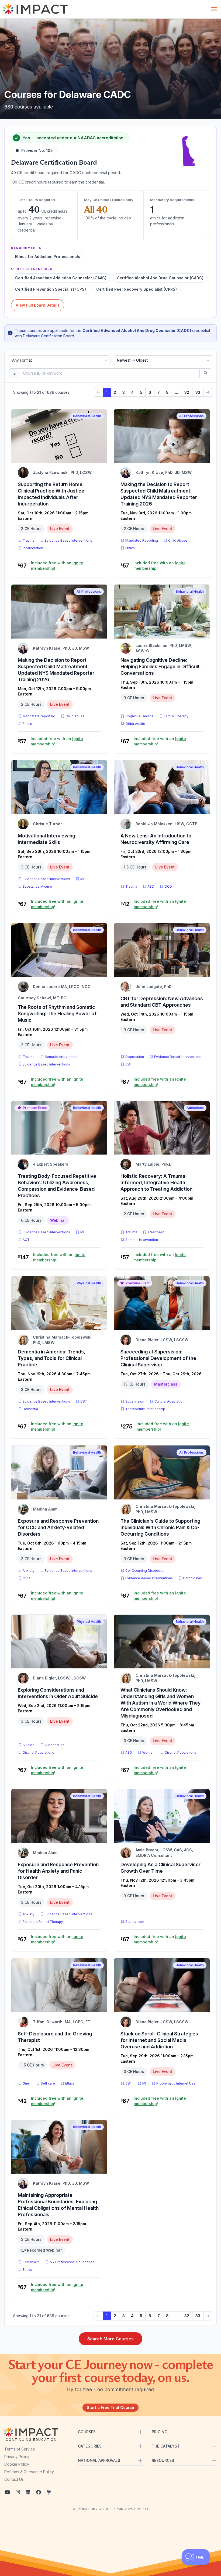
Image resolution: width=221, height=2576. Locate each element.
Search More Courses (110, 2339)
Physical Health (89, 1283)
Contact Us (14, 2479)
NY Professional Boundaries (72, 2262)
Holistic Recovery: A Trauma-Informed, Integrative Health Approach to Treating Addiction (156, 1182)
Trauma (29, 540)
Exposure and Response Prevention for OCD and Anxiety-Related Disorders (58, 1527)
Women (148, 1752)
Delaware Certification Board (54, 162)
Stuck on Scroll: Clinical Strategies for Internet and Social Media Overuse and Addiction (159, 2040)
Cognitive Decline (139, 716)
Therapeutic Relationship (145, 1409)
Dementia (30, 1409)
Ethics (130, 548)
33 (198, 392)
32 (187, 392)
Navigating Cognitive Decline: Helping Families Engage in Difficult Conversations (160, 666)
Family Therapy (176, 716)
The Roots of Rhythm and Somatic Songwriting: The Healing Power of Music (57, 1014)
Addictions (195, 1108)
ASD (152, 886)
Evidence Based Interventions (68, 540)
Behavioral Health (87, 416)
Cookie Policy (17, 2464)
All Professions (191, 416)
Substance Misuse (37, 886)
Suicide (29, 1745)
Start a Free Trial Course (110, 2407)
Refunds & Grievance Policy (29, 2472)
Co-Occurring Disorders (144, 1571)
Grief (27, 2083)
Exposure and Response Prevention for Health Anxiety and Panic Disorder (58, 1871)
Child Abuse (178, 540)
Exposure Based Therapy (43, 1922)
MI (83, 879)
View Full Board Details (38, 305)
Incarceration (33, 548)
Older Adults (135, 724)
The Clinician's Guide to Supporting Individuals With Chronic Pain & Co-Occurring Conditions (160, 1527)
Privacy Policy (17, 2457)
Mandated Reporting (142, 540)
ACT (27, 1240)
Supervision (135, 1401)
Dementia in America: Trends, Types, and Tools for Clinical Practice (51, 1358)
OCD (169, 886)
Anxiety (29, 1571)
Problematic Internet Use (176, 2083)
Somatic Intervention (61, 1057)
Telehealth (31, 2262)
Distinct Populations (38, 1752)
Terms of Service (20, 2449)
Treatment (156, 1232)
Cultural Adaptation (169, 1401)
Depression (135, 1057)
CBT (130, 1064)
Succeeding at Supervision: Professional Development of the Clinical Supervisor (158, 1358)
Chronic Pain (193, 1578)
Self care (48, 2083)
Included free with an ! (57, 566)
